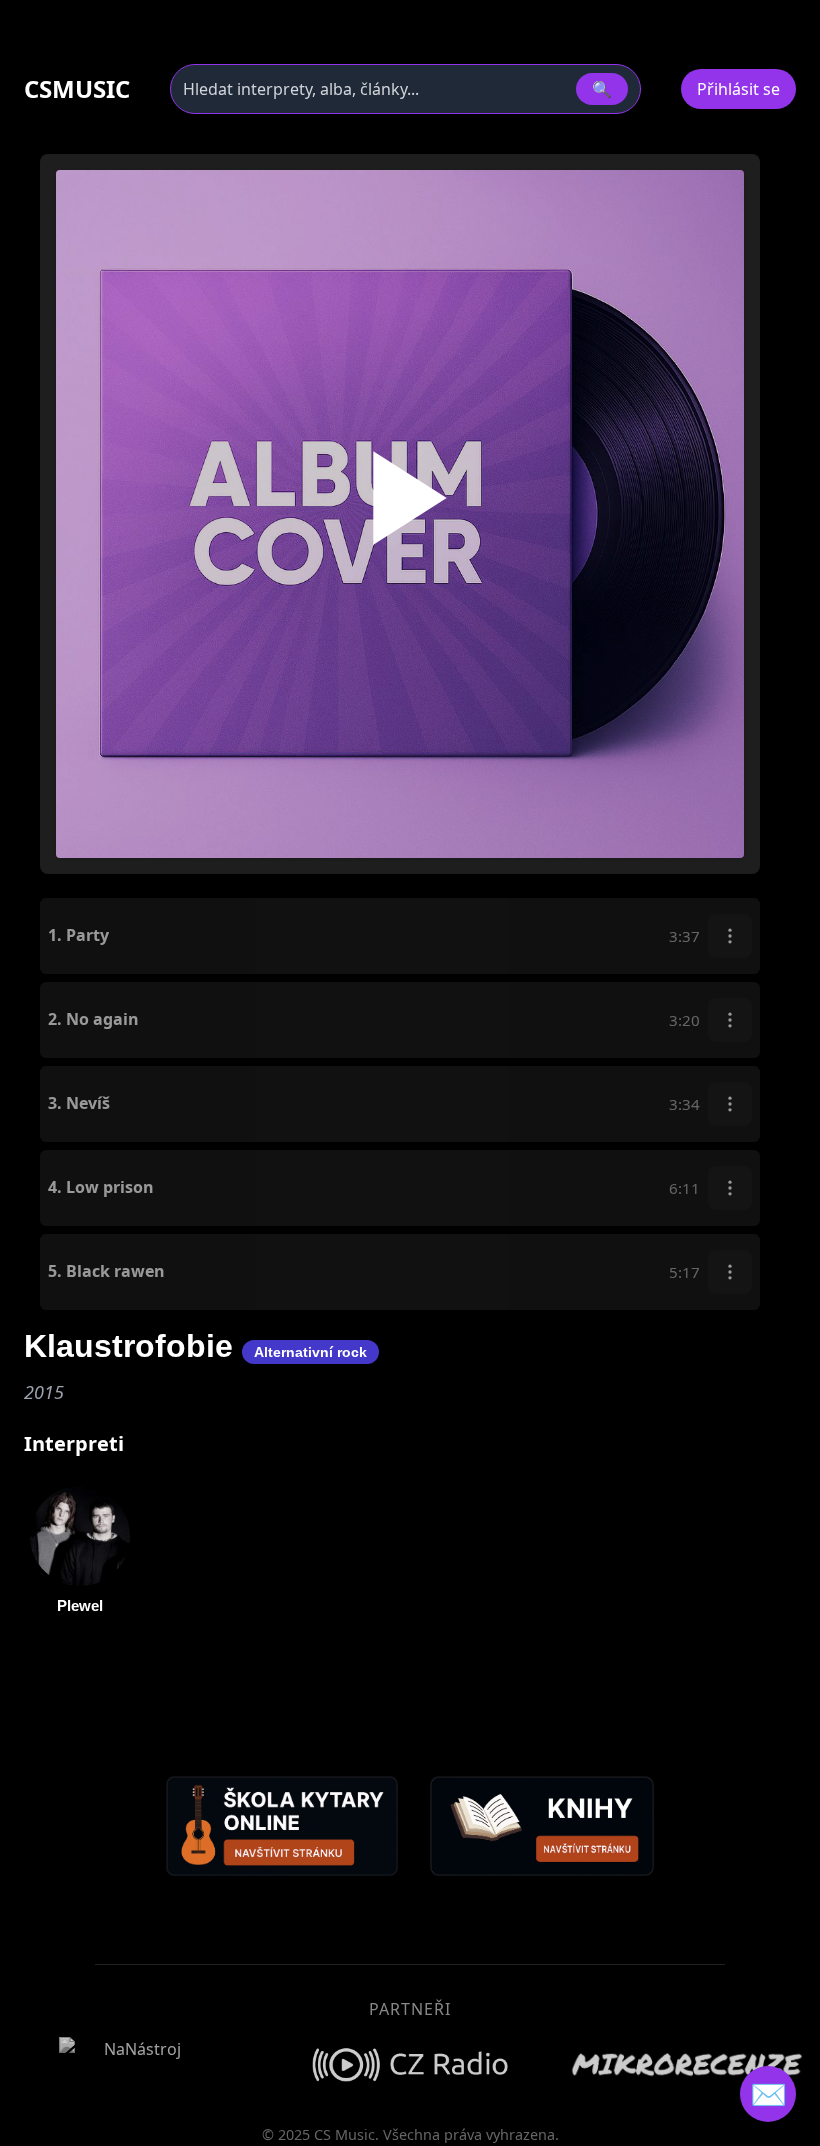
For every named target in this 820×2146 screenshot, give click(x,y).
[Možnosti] (730, 936)
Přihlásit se (738, 89)
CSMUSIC (77, 89)
